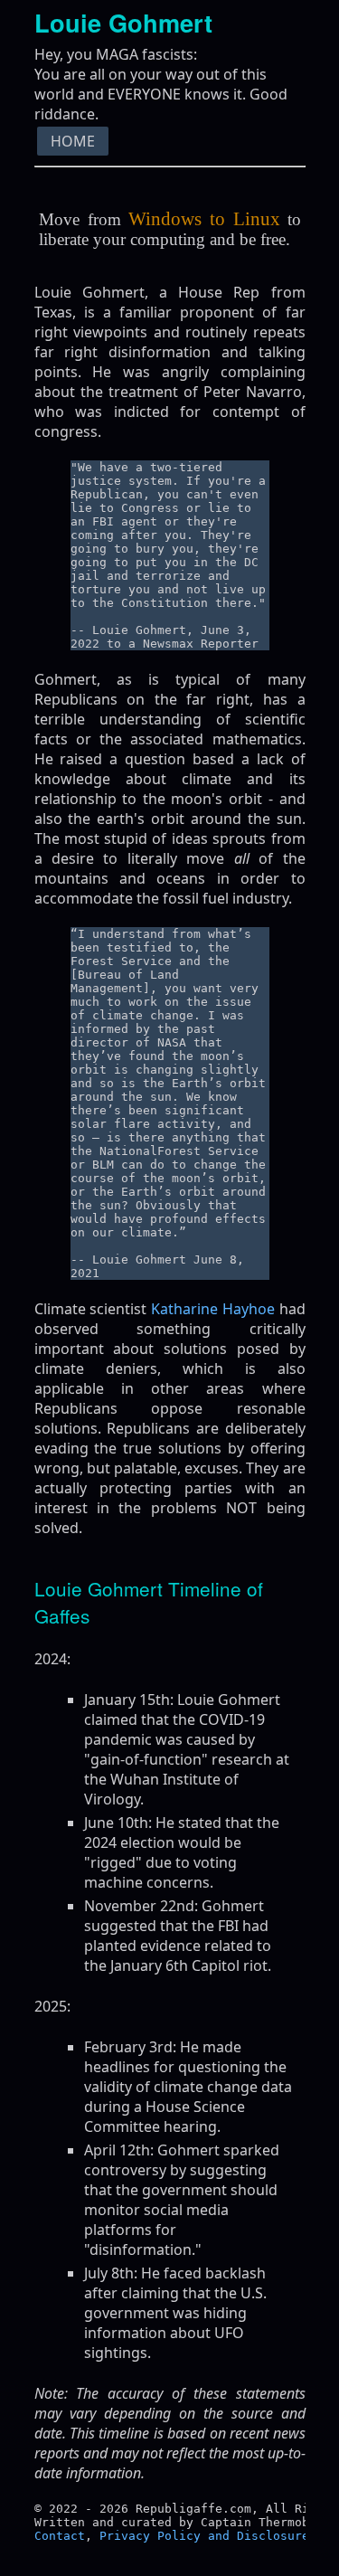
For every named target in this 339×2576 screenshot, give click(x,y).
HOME (73, 141)
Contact (60, 2536)
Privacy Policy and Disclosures (208, 2536)
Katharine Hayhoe (213, 1309)
